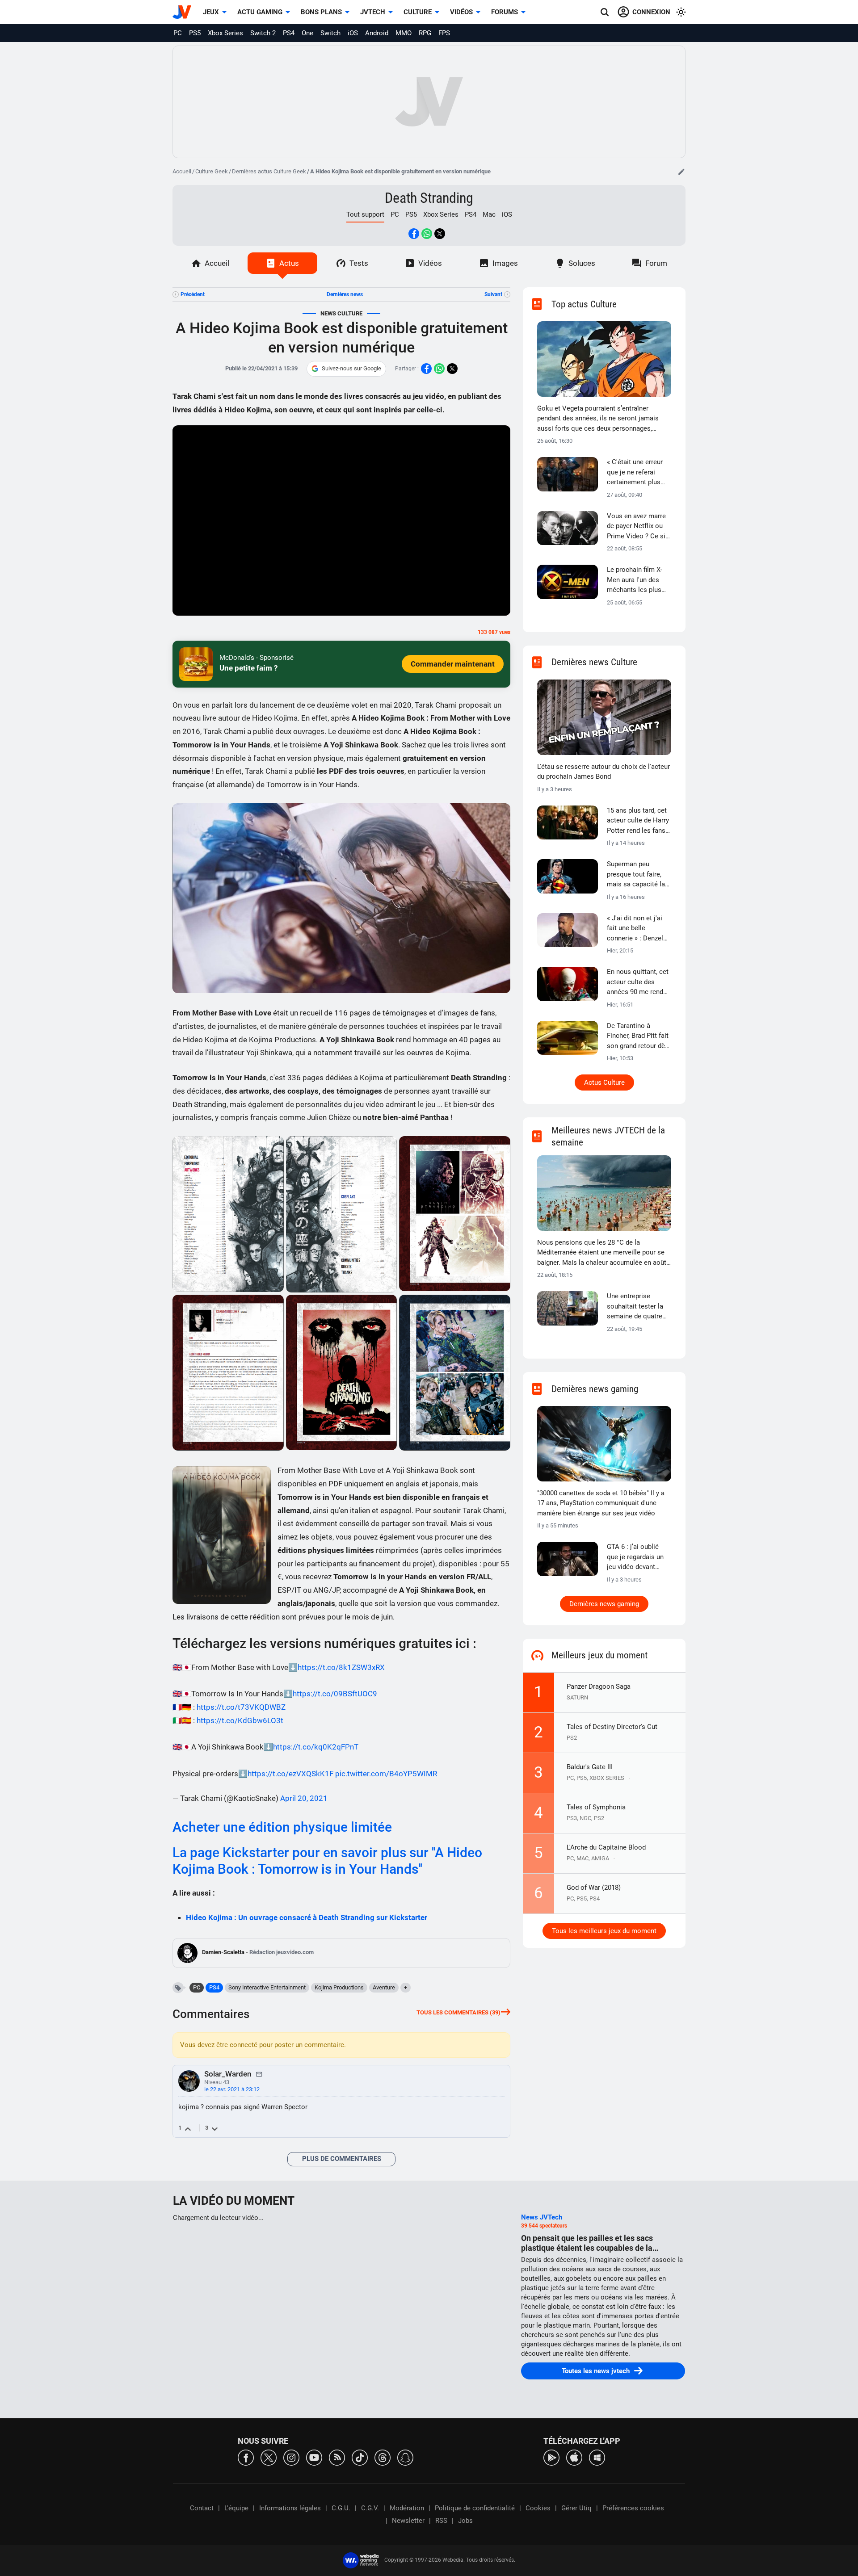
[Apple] (574, 2457)
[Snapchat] (405, 2457)
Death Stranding (429, 198)
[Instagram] (291, 2457)
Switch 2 (263, 33)
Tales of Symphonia (596, 1807)
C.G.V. (370, 2508)
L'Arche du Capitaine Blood (606, 1847)
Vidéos (461, 12)
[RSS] (337, 2457)
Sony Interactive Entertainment (267, 1987)
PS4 (289, 33)
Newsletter (408, 2521)
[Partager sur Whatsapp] (427, 234)
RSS (441, 2521)
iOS (353, 33)
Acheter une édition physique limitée (282, 1827)
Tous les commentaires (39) (458, 2012)
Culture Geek (212, 171)
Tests (359, 263)
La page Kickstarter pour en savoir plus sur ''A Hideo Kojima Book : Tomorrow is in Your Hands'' (327, 1861)
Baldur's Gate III (590, 1767)
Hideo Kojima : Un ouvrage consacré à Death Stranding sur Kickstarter (307, 1917)
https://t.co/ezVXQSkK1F (290, 1774)
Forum (656, 263)
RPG (425, 33)
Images (505, 263)
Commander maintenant (453, 664)
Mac (489, 214)
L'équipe (236, 2508)
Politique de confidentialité (475, 2508)
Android (377, 33)
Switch (330, 33)
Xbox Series (225, 33)
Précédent (193, 294)
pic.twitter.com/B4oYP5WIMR (386, 1774)
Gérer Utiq (576, 2508)
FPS (444, 33)
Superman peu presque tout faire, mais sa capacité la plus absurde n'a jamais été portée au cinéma (637, 875)
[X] (269, 2457)
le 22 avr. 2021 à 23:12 (232, 2089)
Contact (202, 2508)
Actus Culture (604, 1082)
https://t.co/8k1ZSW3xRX (341, 1667)
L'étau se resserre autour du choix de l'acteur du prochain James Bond (604, 772)
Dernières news (345, 294)
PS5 (195, 33)
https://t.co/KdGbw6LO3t (240, 1720)
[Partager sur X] (440, 234)
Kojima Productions (339, 1987)
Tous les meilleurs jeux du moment (604, 1931)
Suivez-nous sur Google (351, 368)
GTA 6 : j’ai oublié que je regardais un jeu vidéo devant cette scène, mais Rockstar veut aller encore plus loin (635, 1557)
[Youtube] (314, 2457)
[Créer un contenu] (681, 172)
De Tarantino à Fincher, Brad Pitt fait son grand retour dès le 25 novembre (638, 1036)
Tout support (365, 214)
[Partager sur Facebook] (414, 234)
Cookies (538, 2508)
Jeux (211, 12)
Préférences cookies (633, 2508)
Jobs (465, 2521)
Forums (505, 12)
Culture (418, 12)
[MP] (259, 2074)
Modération (407, 2508)
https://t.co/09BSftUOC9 (335, 1694)
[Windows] (597, 2457)
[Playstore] (551, 2457)
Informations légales (290, 2508)
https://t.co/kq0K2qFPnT (316, 1747)
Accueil (182, 171)
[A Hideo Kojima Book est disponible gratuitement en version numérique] (228, 1214)
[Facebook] (246, 2457)
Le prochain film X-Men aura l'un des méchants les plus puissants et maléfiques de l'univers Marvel (635, 580)
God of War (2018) (594, 1888)
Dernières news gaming (604, 1604)
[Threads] (383, 2457)
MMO (404, 33)
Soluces (582, 263)
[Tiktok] (360, 2457)
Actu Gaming (260, 12)
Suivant (493, 294)
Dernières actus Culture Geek (269, 171)
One (307, 33)
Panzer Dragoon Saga (599, 1687)
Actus (289, 263)
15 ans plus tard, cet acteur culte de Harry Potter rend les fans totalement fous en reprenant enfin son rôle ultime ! (638, 821)
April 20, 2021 (304, 1798)
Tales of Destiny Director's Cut (612, 1727)
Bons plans (321, 12)
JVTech (373, 12)
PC (178, 33)
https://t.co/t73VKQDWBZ (241, 1707)
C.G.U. (341, 2508)
